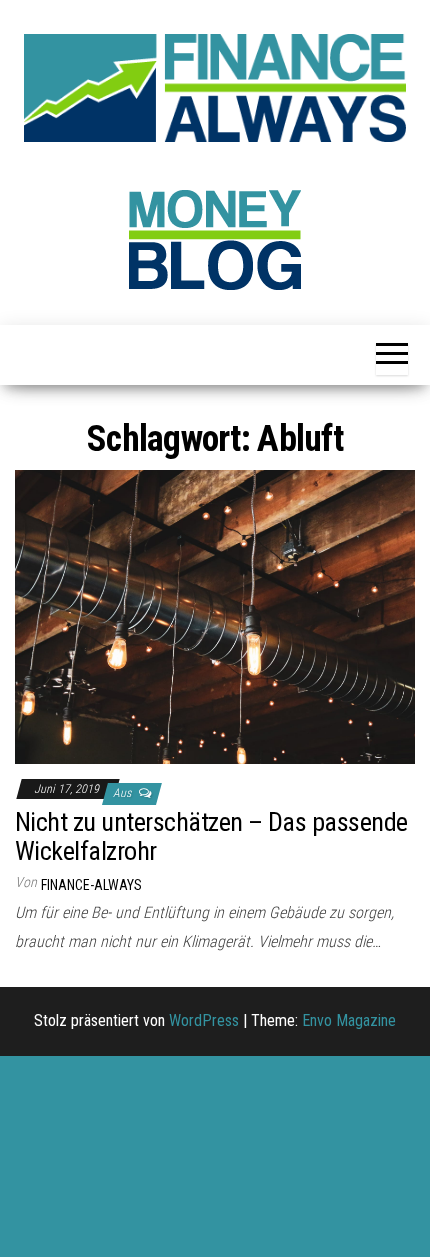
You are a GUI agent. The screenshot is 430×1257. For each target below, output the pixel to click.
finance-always (91, 885)
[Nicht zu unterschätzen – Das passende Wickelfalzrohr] (215, 615)
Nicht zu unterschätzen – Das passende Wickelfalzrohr (211, 836)
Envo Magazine (349, 1020)
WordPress (204, 1020)
